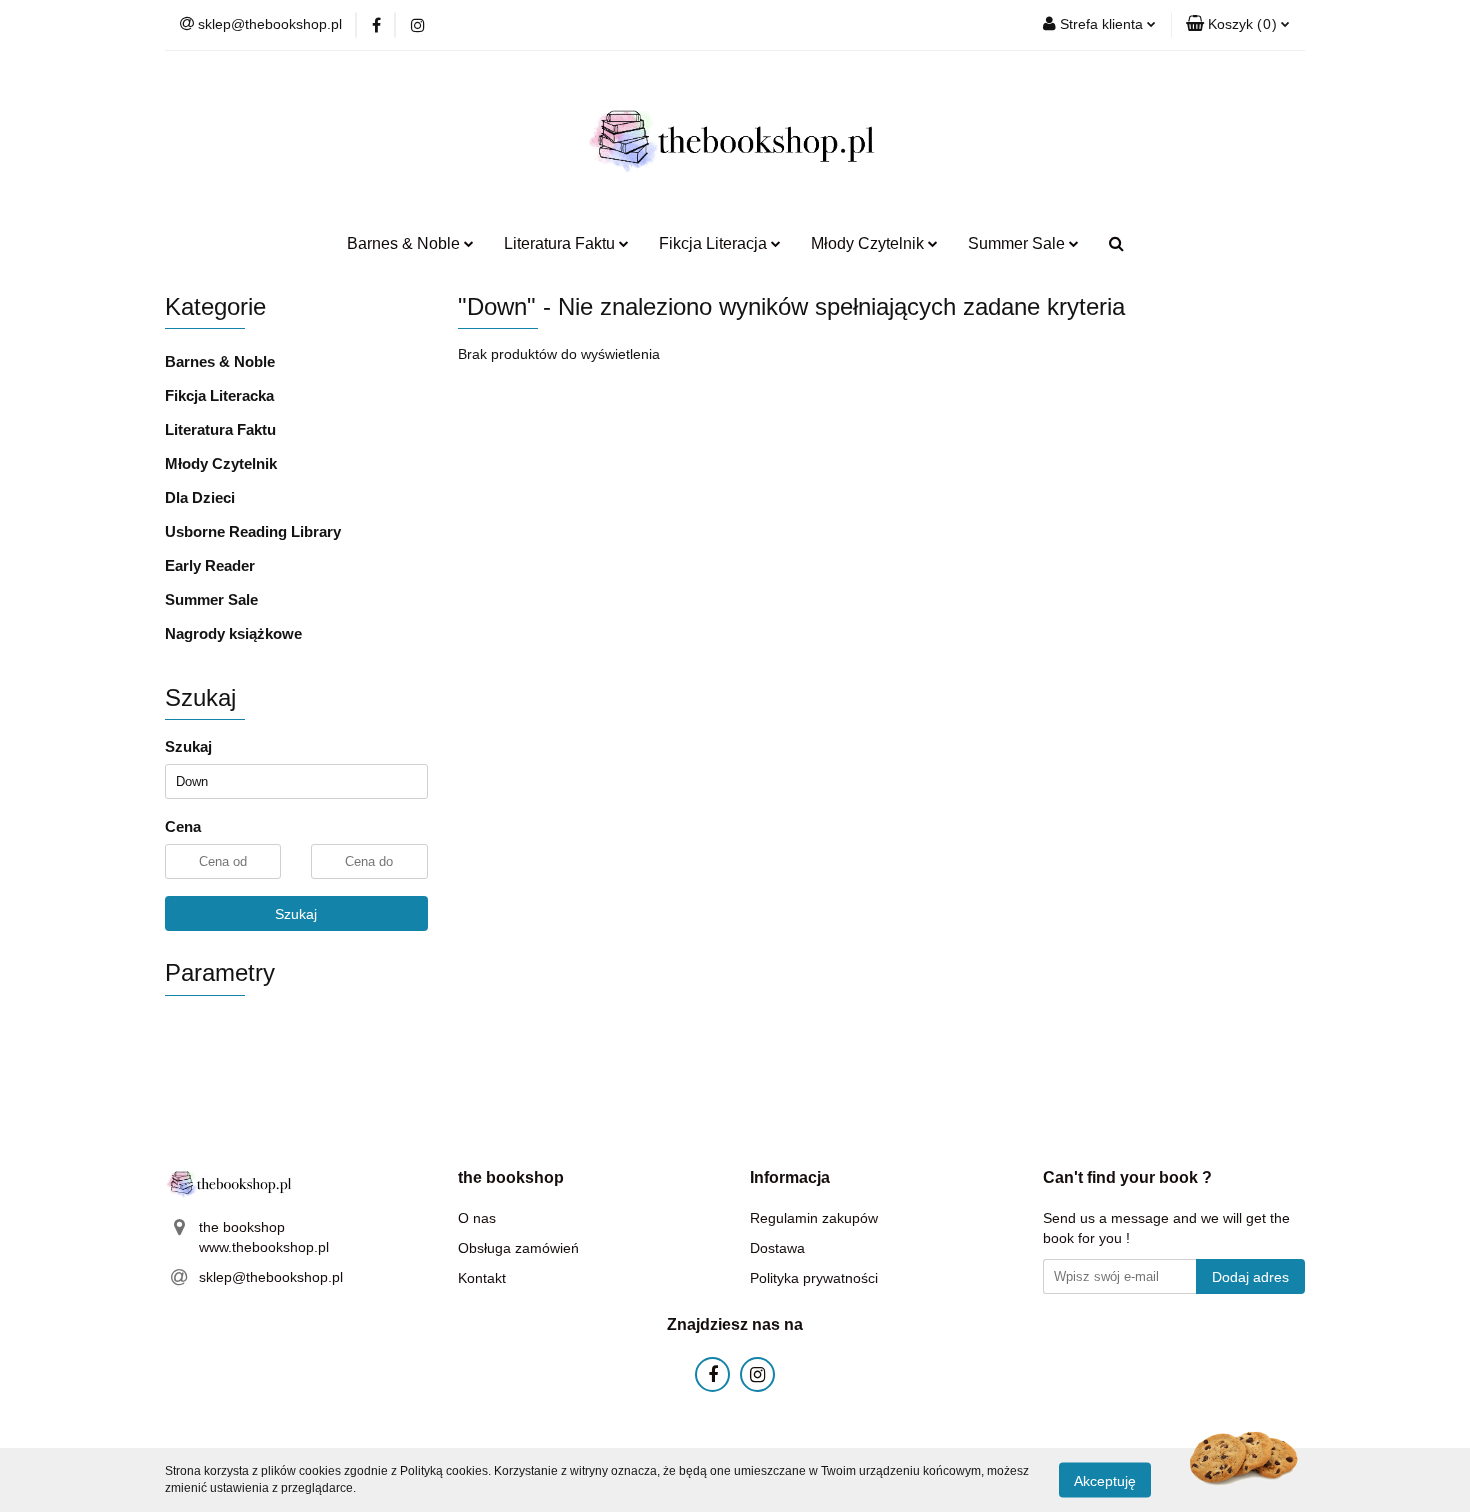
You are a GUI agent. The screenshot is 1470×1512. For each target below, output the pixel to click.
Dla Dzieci (200, 497)
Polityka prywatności (814, 1278)
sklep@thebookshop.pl (271, 1277)
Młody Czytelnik (221, 463)
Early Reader (210, 565)
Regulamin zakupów (814, 1218)
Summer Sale (211, 599)
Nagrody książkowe (233, 633)
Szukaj (296, 914)
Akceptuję (1105, 1480)
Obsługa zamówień (518, 1248)
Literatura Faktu (220, 429)
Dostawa (777, 1248)
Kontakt (482, 1278)
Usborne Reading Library (253, 531)
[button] (1238, 25)
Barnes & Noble (220, 361)
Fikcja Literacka (219, 395)
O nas (477, 1218)
